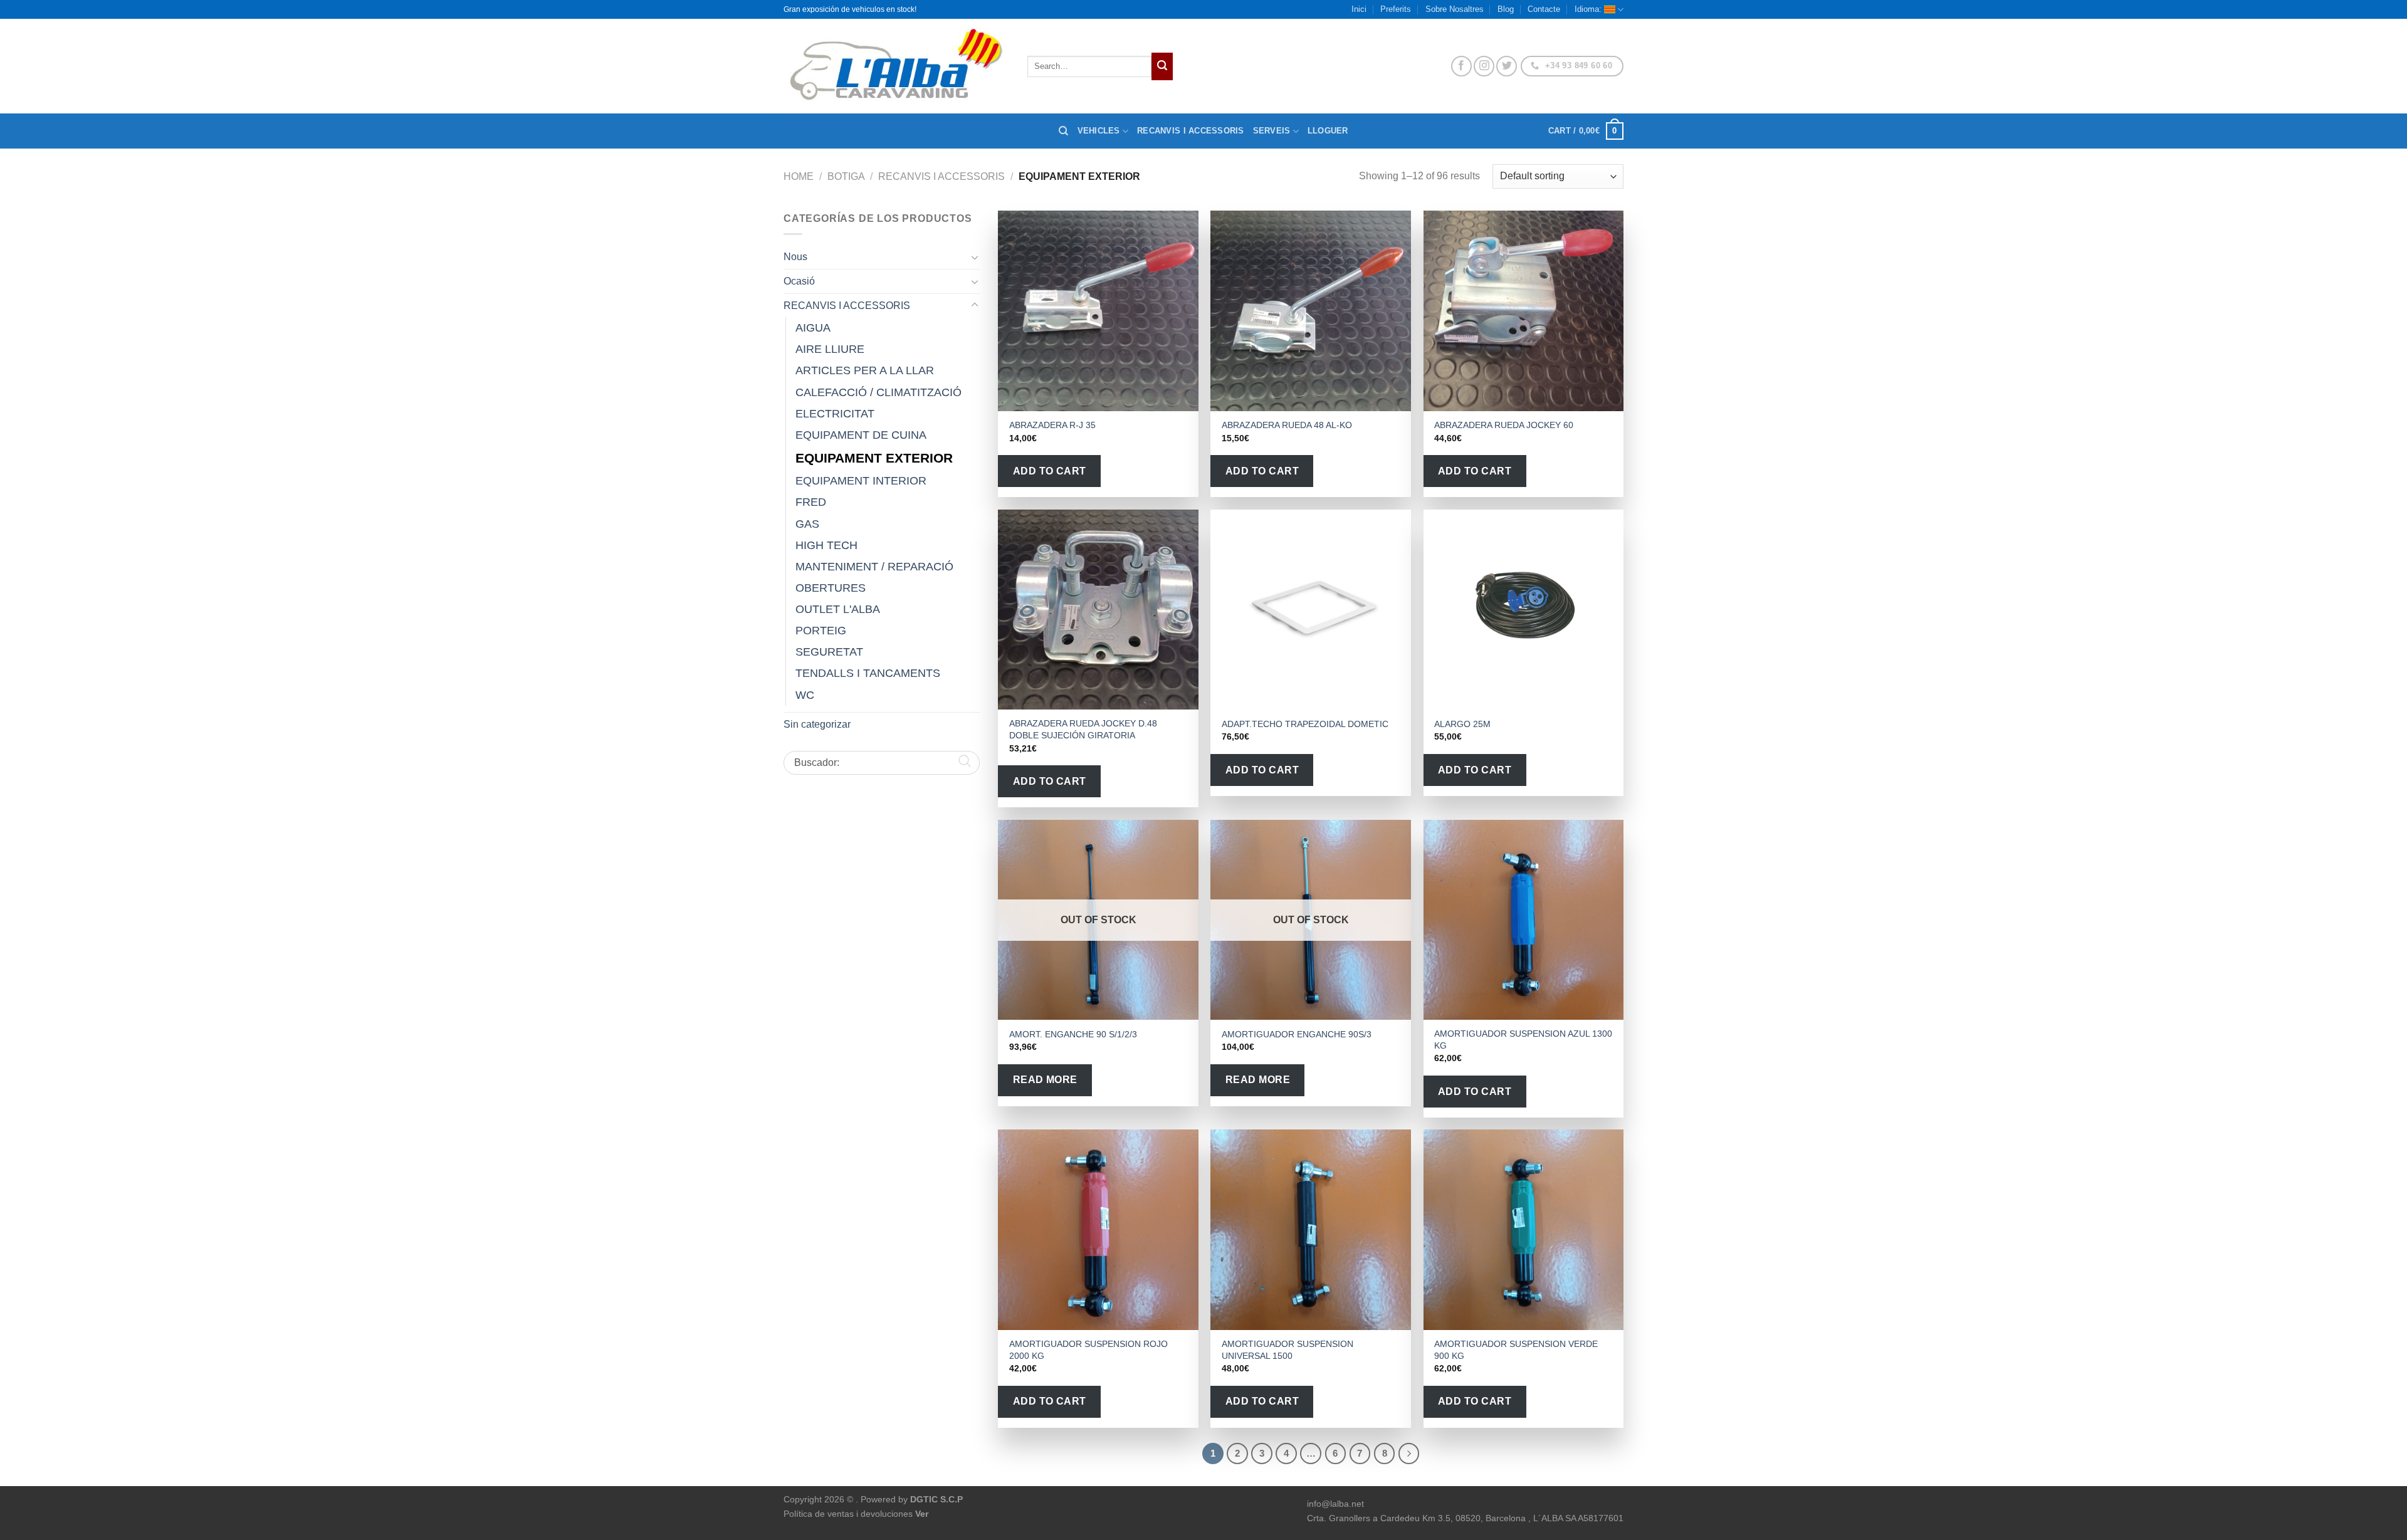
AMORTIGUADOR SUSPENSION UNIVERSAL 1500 (1287, 1350)
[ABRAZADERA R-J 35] (1098, 311)
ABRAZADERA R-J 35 (1052, 425)
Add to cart (1050, 471)
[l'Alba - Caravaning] (896, 66)
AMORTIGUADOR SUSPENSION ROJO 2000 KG (1088, 1350)
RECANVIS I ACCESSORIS (941, 176)
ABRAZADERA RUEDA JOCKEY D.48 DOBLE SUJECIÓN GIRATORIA (1083, 729)
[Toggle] (975, 257)
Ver (922, 1514)
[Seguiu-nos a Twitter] (1507, 66)
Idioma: (1589, 9)
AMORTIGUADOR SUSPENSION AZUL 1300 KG (1523, 1040)
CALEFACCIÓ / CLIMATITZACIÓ (878, 392)
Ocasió (799, 281)
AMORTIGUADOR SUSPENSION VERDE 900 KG (1516, 1350)
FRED (811, 502)
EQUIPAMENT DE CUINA (861, 435)
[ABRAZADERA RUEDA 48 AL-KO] (1311, 311)
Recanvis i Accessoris (1190, 131)
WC (805, 695)
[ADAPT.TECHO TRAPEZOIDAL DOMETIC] (1311, 610)
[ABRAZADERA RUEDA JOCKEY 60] (1524, 311)
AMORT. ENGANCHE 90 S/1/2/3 (1073, 1034)
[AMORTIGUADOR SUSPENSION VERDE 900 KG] (1524, 1230)
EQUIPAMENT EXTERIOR (874, 458)
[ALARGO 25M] (1524, 610)
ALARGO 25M (1462, 724)
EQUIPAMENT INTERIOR (861, 481)
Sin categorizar (817, 724)
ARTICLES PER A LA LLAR (865, 370)
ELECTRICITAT (835, 414)
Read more (1045, 1080)
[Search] (1063, 131)
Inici (1359, 9)
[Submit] (1162, 66)
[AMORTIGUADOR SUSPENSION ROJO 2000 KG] (1098, 1230)
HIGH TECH (826, 545)
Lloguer (1328, 131)
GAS (807, 524)
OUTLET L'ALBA (838, 609)
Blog (1506, 9)
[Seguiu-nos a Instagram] (1484, 66)
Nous (795, 257)
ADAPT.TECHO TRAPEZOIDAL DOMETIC (1305, 724)
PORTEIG (821, 631)
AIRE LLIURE (830, 349)
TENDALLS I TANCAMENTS (868, 673)
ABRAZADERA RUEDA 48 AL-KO (1287, 425)
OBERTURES (831, 588)
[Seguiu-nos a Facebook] (1461, 66)
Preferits (1396, 9)
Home (799, 176)
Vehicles (1099, 131)
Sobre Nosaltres (1455, 9)
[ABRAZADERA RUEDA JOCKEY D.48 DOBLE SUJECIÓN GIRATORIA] (1098, 610)
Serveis (1272, 131)
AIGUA (813, 328)
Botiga (846, 176)
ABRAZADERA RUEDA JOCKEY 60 (1504, 425)
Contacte (1544, 9)
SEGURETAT (829, 652)
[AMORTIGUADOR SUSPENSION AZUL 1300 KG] (1524, 920)
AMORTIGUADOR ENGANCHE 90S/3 (1297, 1034)
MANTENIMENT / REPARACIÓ (874, 567)
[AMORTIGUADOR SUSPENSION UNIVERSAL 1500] (1311, 1230)
